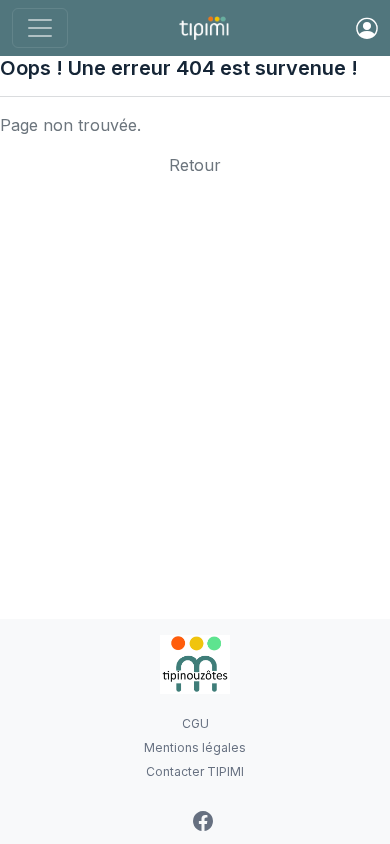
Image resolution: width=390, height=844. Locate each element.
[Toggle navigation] (40, 28)
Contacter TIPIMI (195, 771)
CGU (195, 723)
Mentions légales (195, 747)
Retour (195, 165)
